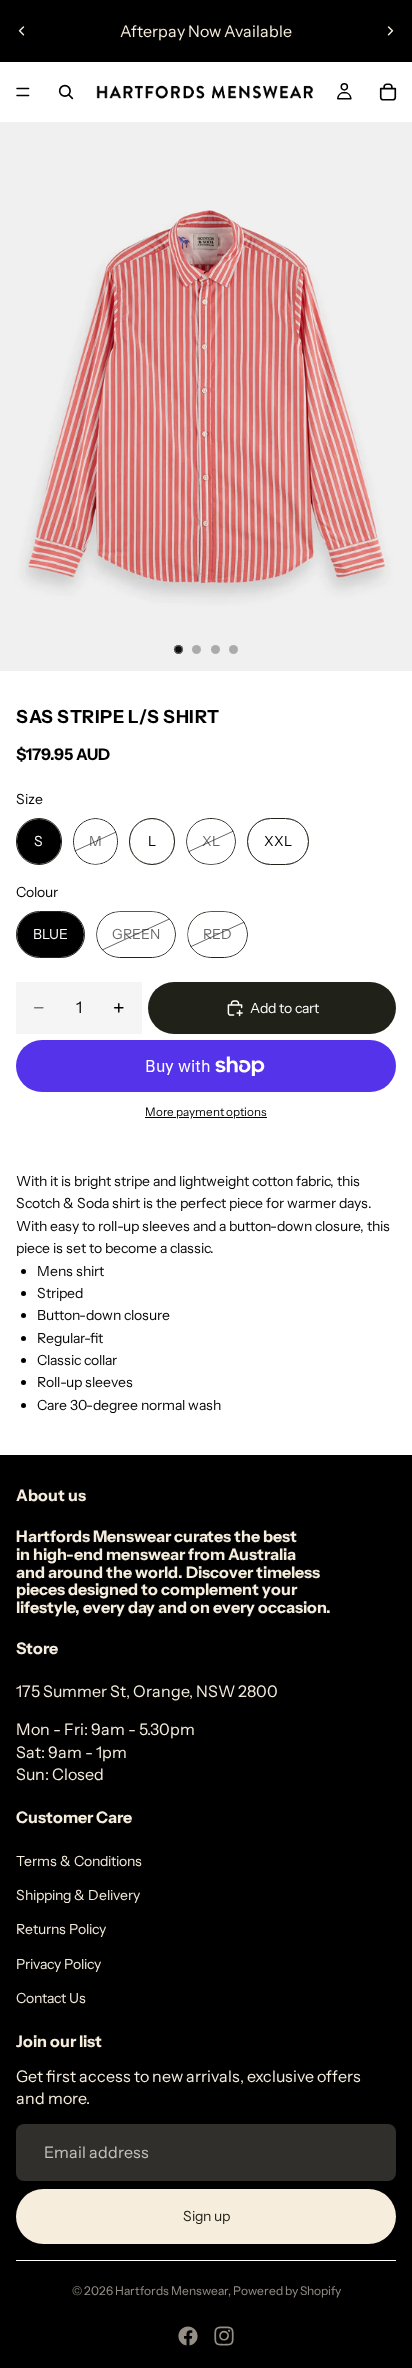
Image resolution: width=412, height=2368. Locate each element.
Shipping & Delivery (78, 1895)
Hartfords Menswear (171, 2290)
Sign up (206, 2216)
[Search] (66, 92)
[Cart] (388, 92)
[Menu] (23, 92)
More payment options (206, 1112)
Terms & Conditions (79, 1861)
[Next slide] (390, 31)
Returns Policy (61, 1929)
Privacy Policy (58, 1964)
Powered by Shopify (287, 2290)
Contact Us (51, 1998)
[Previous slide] (22, 31)
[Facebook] (188, 2336)
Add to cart (284, 1008)
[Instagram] (224, 2336)
